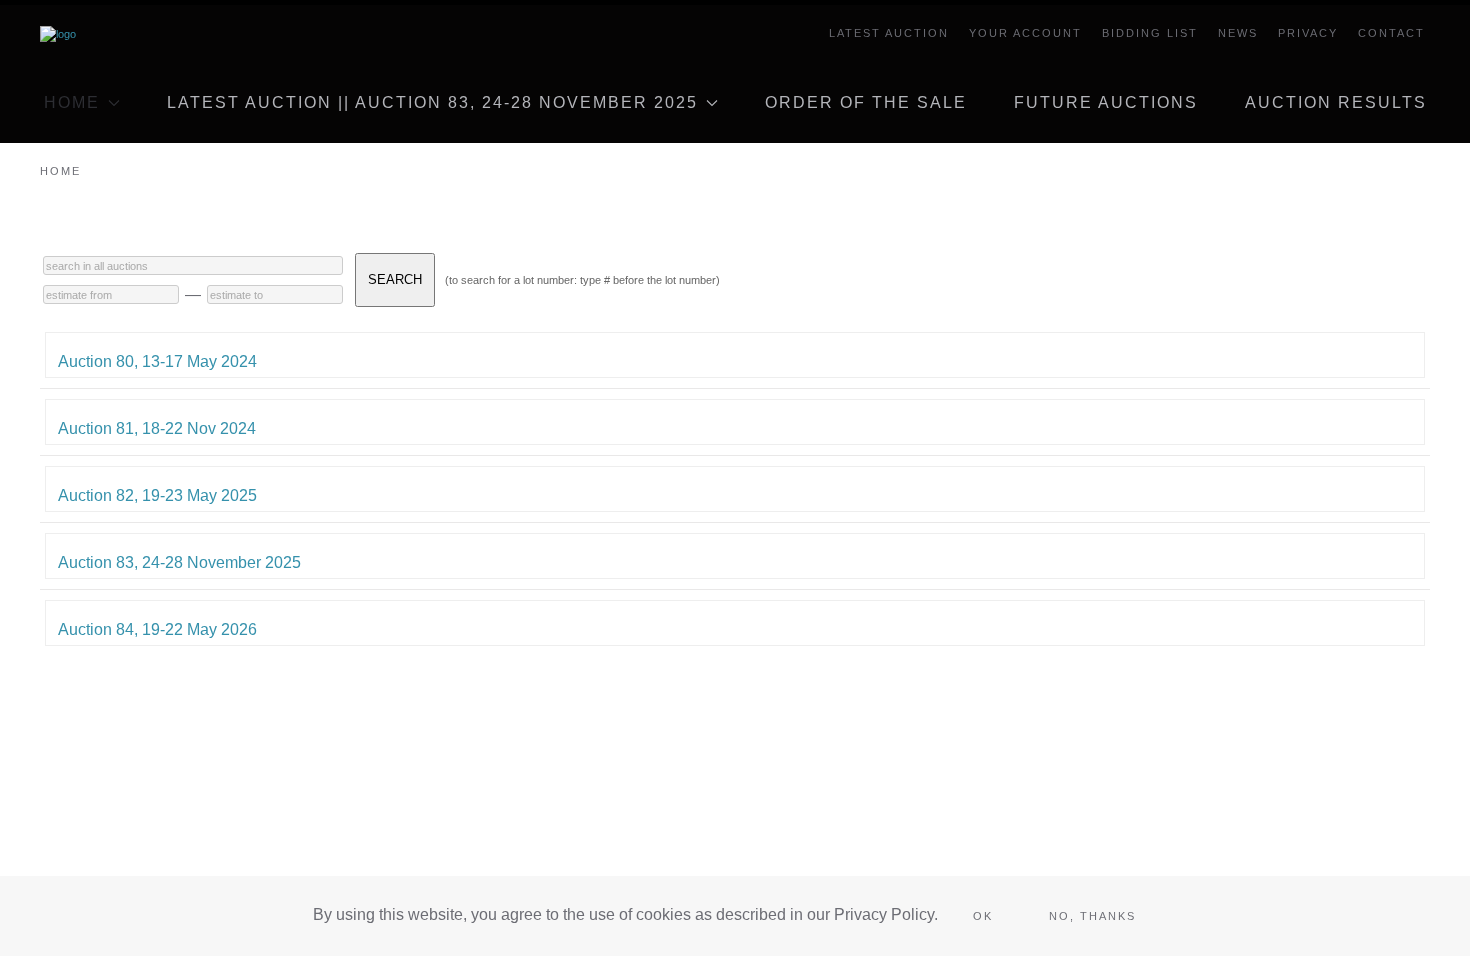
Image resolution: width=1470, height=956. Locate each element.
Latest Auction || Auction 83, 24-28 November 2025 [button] (432, 102)
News (1238, 33)
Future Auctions (1106, 102)
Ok (983, 916)
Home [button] (72, 102)
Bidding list (1150, 33)
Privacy (1308, 33)
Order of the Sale (866, 102)
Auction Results (1336, 102)
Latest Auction (889, 33)
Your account (1025, 33)
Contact (1391, 33)
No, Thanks (1092, 916)
